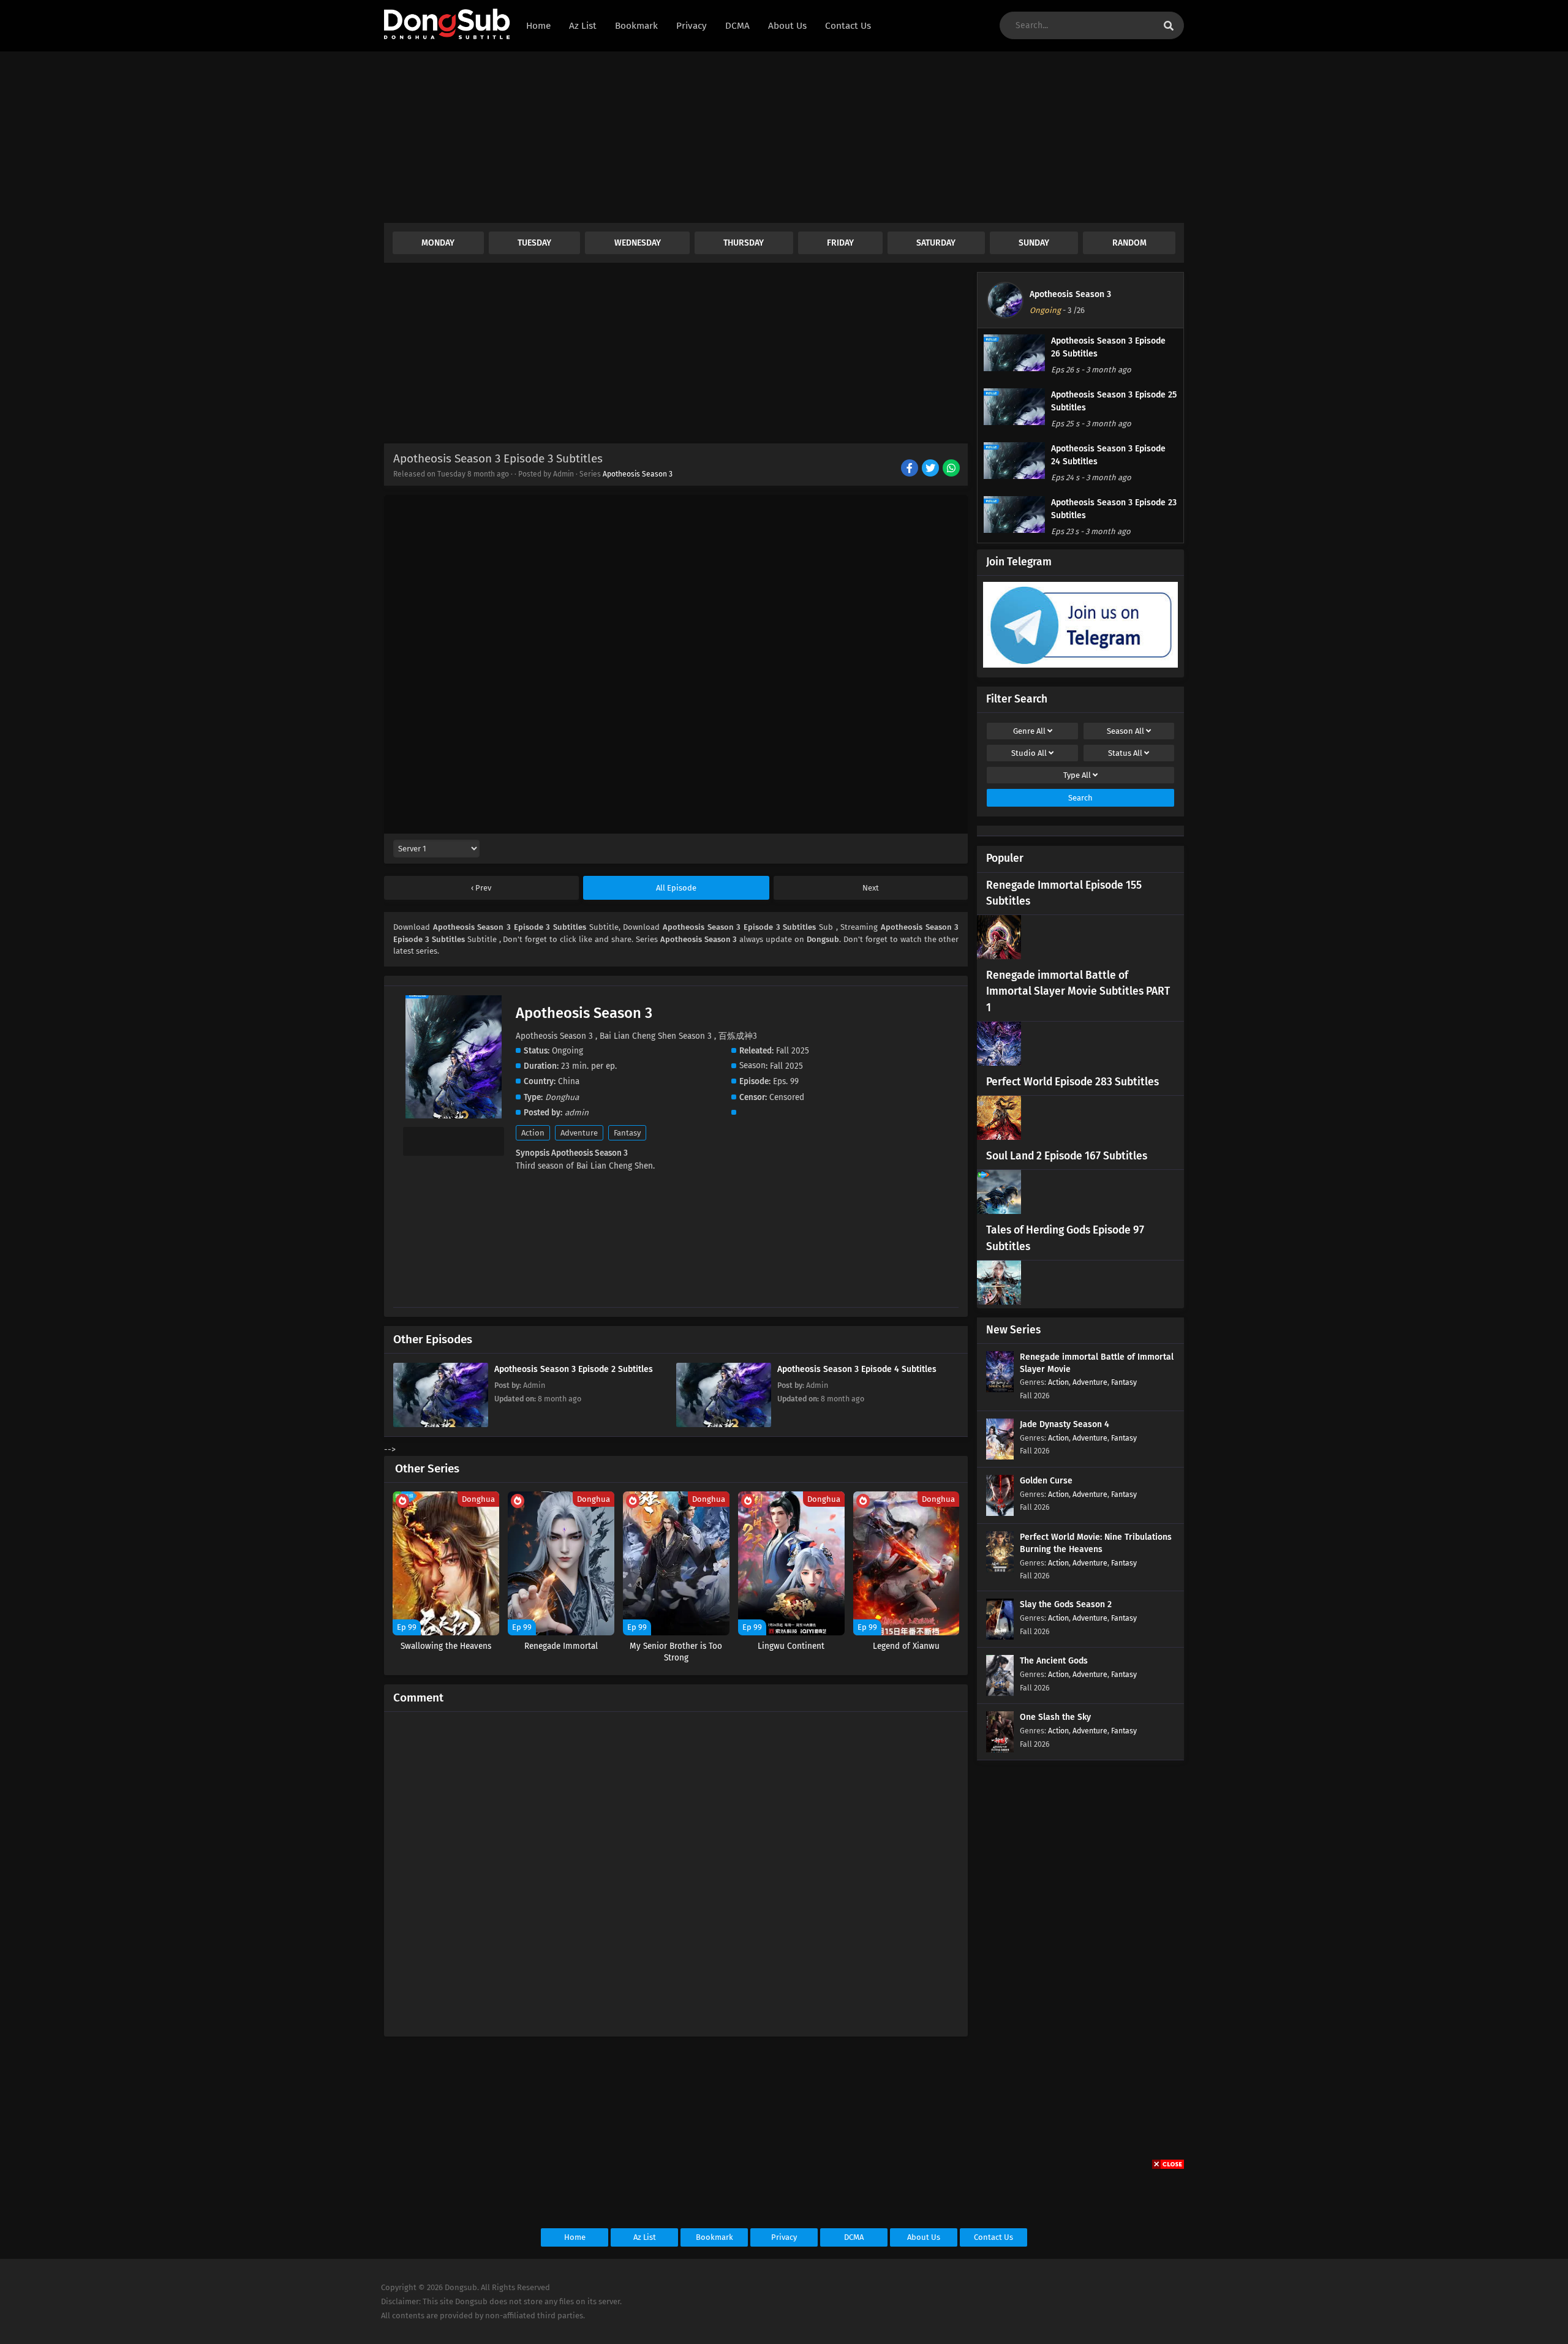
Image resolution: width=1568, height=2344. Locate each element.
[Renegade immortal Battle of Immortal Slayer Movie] (1000, 1389)
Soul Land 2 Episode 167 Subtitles (1067, 1156)
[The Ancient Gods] (1000, 1693)
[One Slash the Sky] (1000, 1750)
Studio (1029, 753)
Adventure (579, 1133)
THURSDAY (744, 243)
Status (1125, 753)
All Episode (676, 888)
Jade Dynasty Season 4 (1065, 1424)
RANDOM (1129, 243)
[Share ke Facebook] (910, 469)
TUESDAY (534, 243)
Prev (482, 888)
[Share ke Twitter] (931, 469)
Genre (1029, 731)
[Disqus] (676, 1869)
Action (533, 1133)
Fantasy (627, 1133)
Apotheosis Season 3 (638, 474)
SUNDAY (1034, 243)
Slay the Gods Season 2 (1066, 1604)
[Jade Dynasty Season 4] (1000, 1457)
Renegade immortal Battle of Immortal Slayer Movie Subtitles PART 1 (1078, 992)
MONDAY (438, 243)
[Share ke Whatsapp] (952, 469)
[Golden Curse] (1000, 1513)
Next (871, 888)
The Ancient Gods (1054, 1661)
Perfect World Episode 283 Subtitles (1072, 1082)
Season (1125, 731)
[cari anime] (1169, 26)
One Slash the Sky (1055, 1717)
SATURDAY (936, 243)
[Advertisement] (752, 137)
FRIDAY (840, 243)
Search (1080, 798)
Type (1077, 775)
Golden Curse (1046, 1481)
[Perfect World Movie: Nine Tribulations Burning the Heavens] (1000, 1570)
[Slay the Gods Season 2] (1000, 1637)
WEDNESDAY (638, 243)
